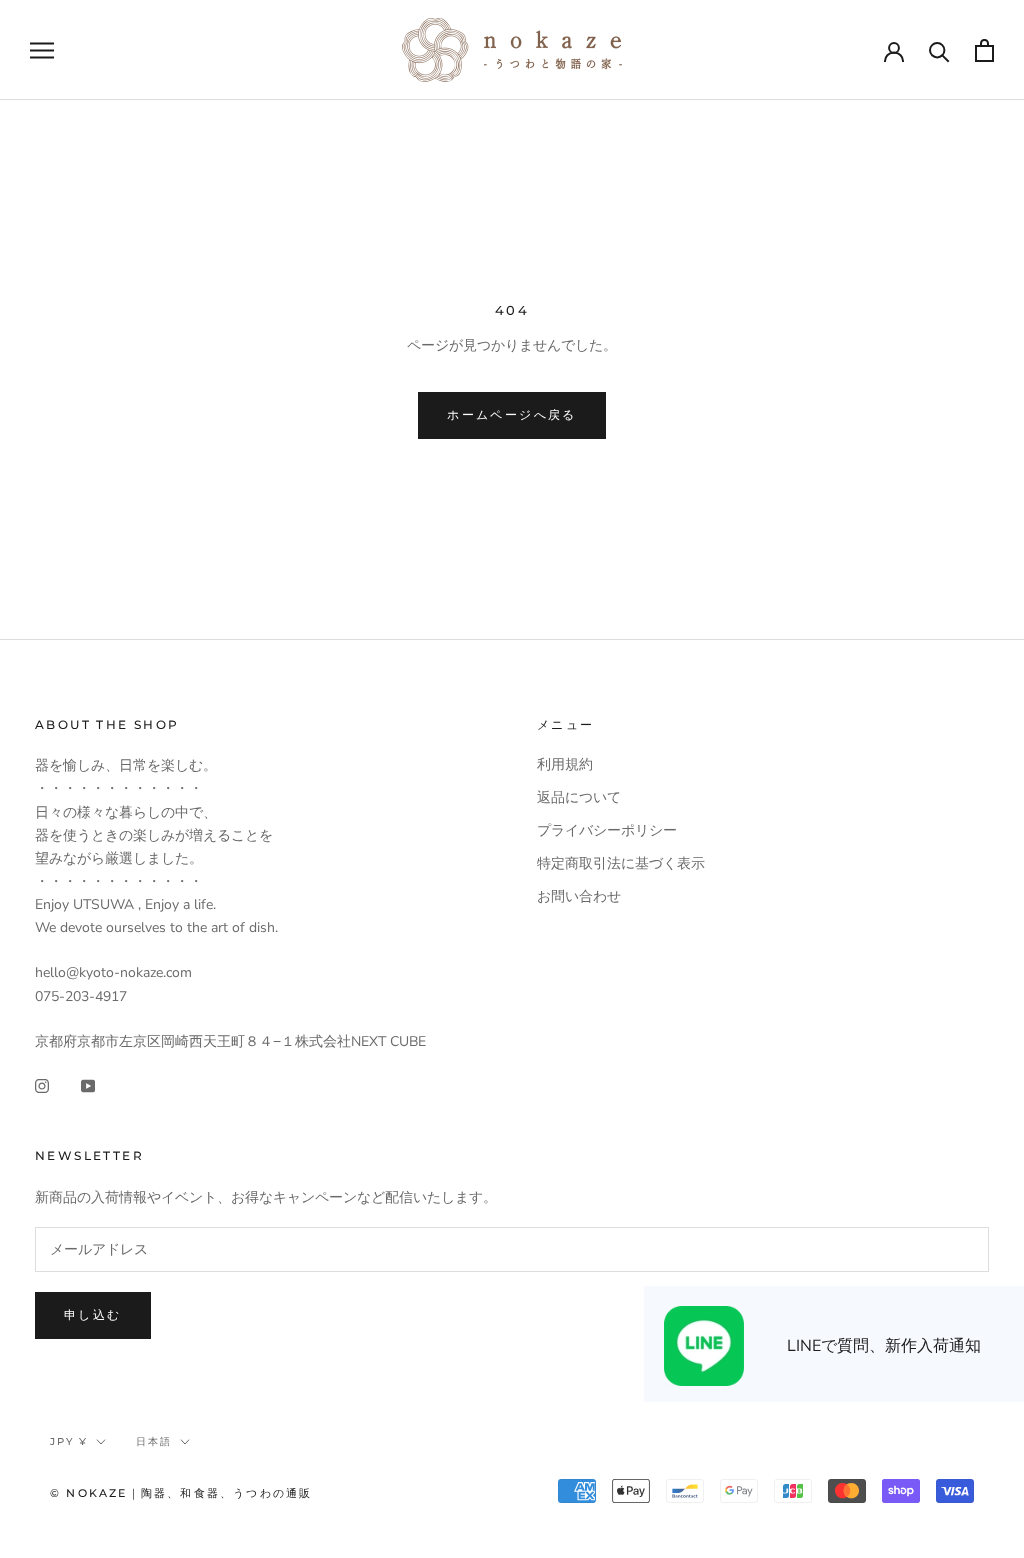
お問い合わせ (579, 896)
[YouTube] (88, 1084)
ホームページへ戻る (512, 414)
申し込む (93, 1314)
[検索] (939, 50)
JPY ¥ (69, 1441)
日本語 (154, 1441)
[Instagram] (42, 1084)
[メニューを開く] (42, 50)
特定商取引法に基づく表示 (621, 863)
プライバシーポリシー (607, 830)
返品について (579, 797)
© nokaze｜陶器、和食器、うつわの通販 (181, 1493)
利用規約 (565, 764)
